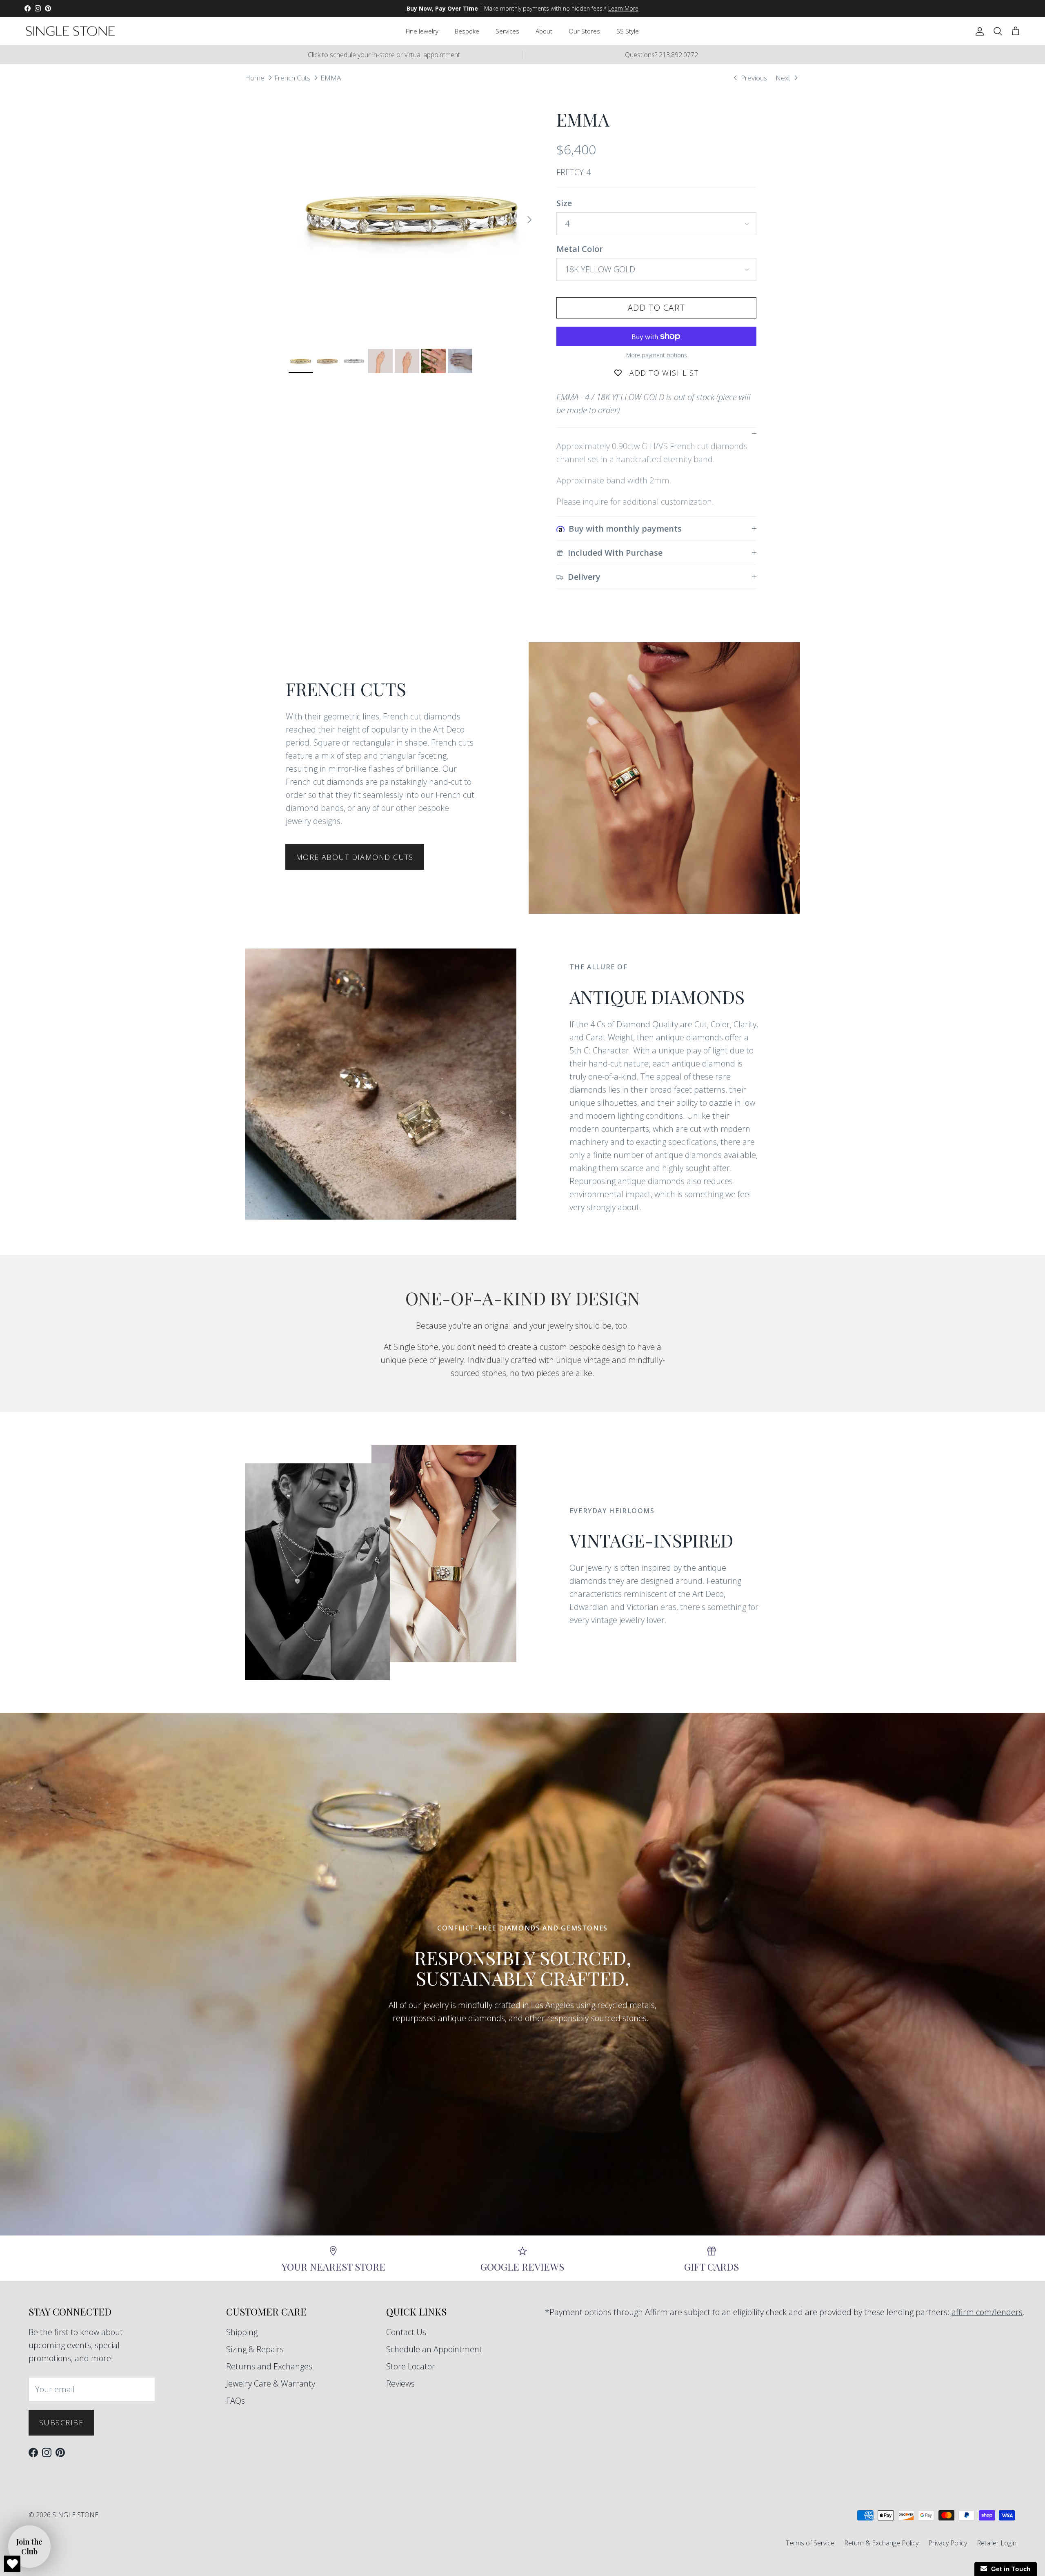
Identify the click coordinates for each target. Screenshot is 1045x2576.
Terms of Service (810, 2543)
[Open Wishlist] (12, 2564)
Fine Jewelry (422, 31)
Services (507, 31)
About (544, 31)
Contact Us (406, 2332)
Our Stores (584, 31)
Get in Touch (1009, 2569)
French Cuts (292, 77)
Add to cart (657, 308)
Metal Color (580, 249)
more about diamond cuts (355, 857)
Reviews (400, 2383)
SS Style (628, 31)
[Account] (978, 31)
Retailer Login (997, 2543)
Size (564, 203)
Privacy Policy (948, 2543)
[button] (29, 2547)
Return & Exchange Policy (881, 2543)
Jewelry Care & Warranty (271, 2383)
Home (255, 77)
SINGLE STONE (75, 2515)
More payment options (657, 355)
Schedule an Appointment (434, 2349)
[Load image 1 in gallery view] (414, 216)
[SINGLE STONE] (70, 31)
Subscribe (61, 2422)
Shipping (242, 2332)
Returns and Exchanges (269, 2366)
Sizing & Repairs (255, 2349)
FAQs (236, 2401)
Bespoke (467, 31)
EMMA (331, 77)
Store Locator (411, 2366)
